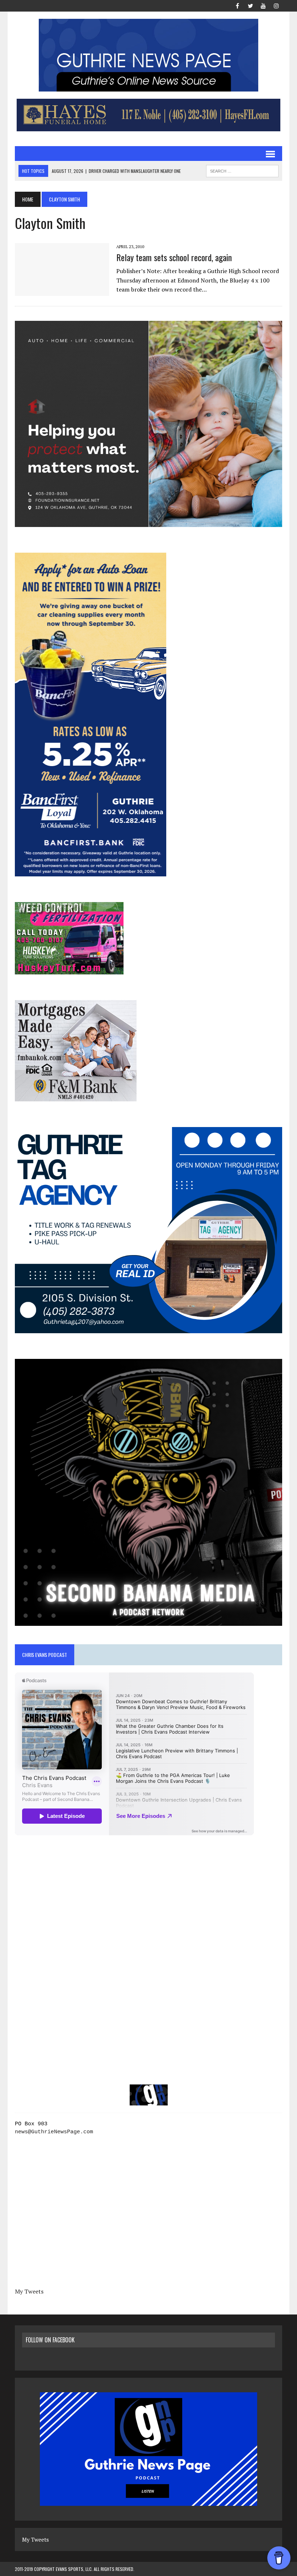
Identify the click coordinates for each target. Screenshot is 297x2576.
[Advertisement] (148, 1911)
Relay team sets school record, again (174, 257)
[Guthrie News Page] (148, 55)
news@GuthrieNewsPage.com (54, 2132)
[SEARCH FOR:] (242, 170)
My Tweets (29, 2291)
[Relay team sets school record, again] (62, 291)
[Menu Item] (237, 5)
